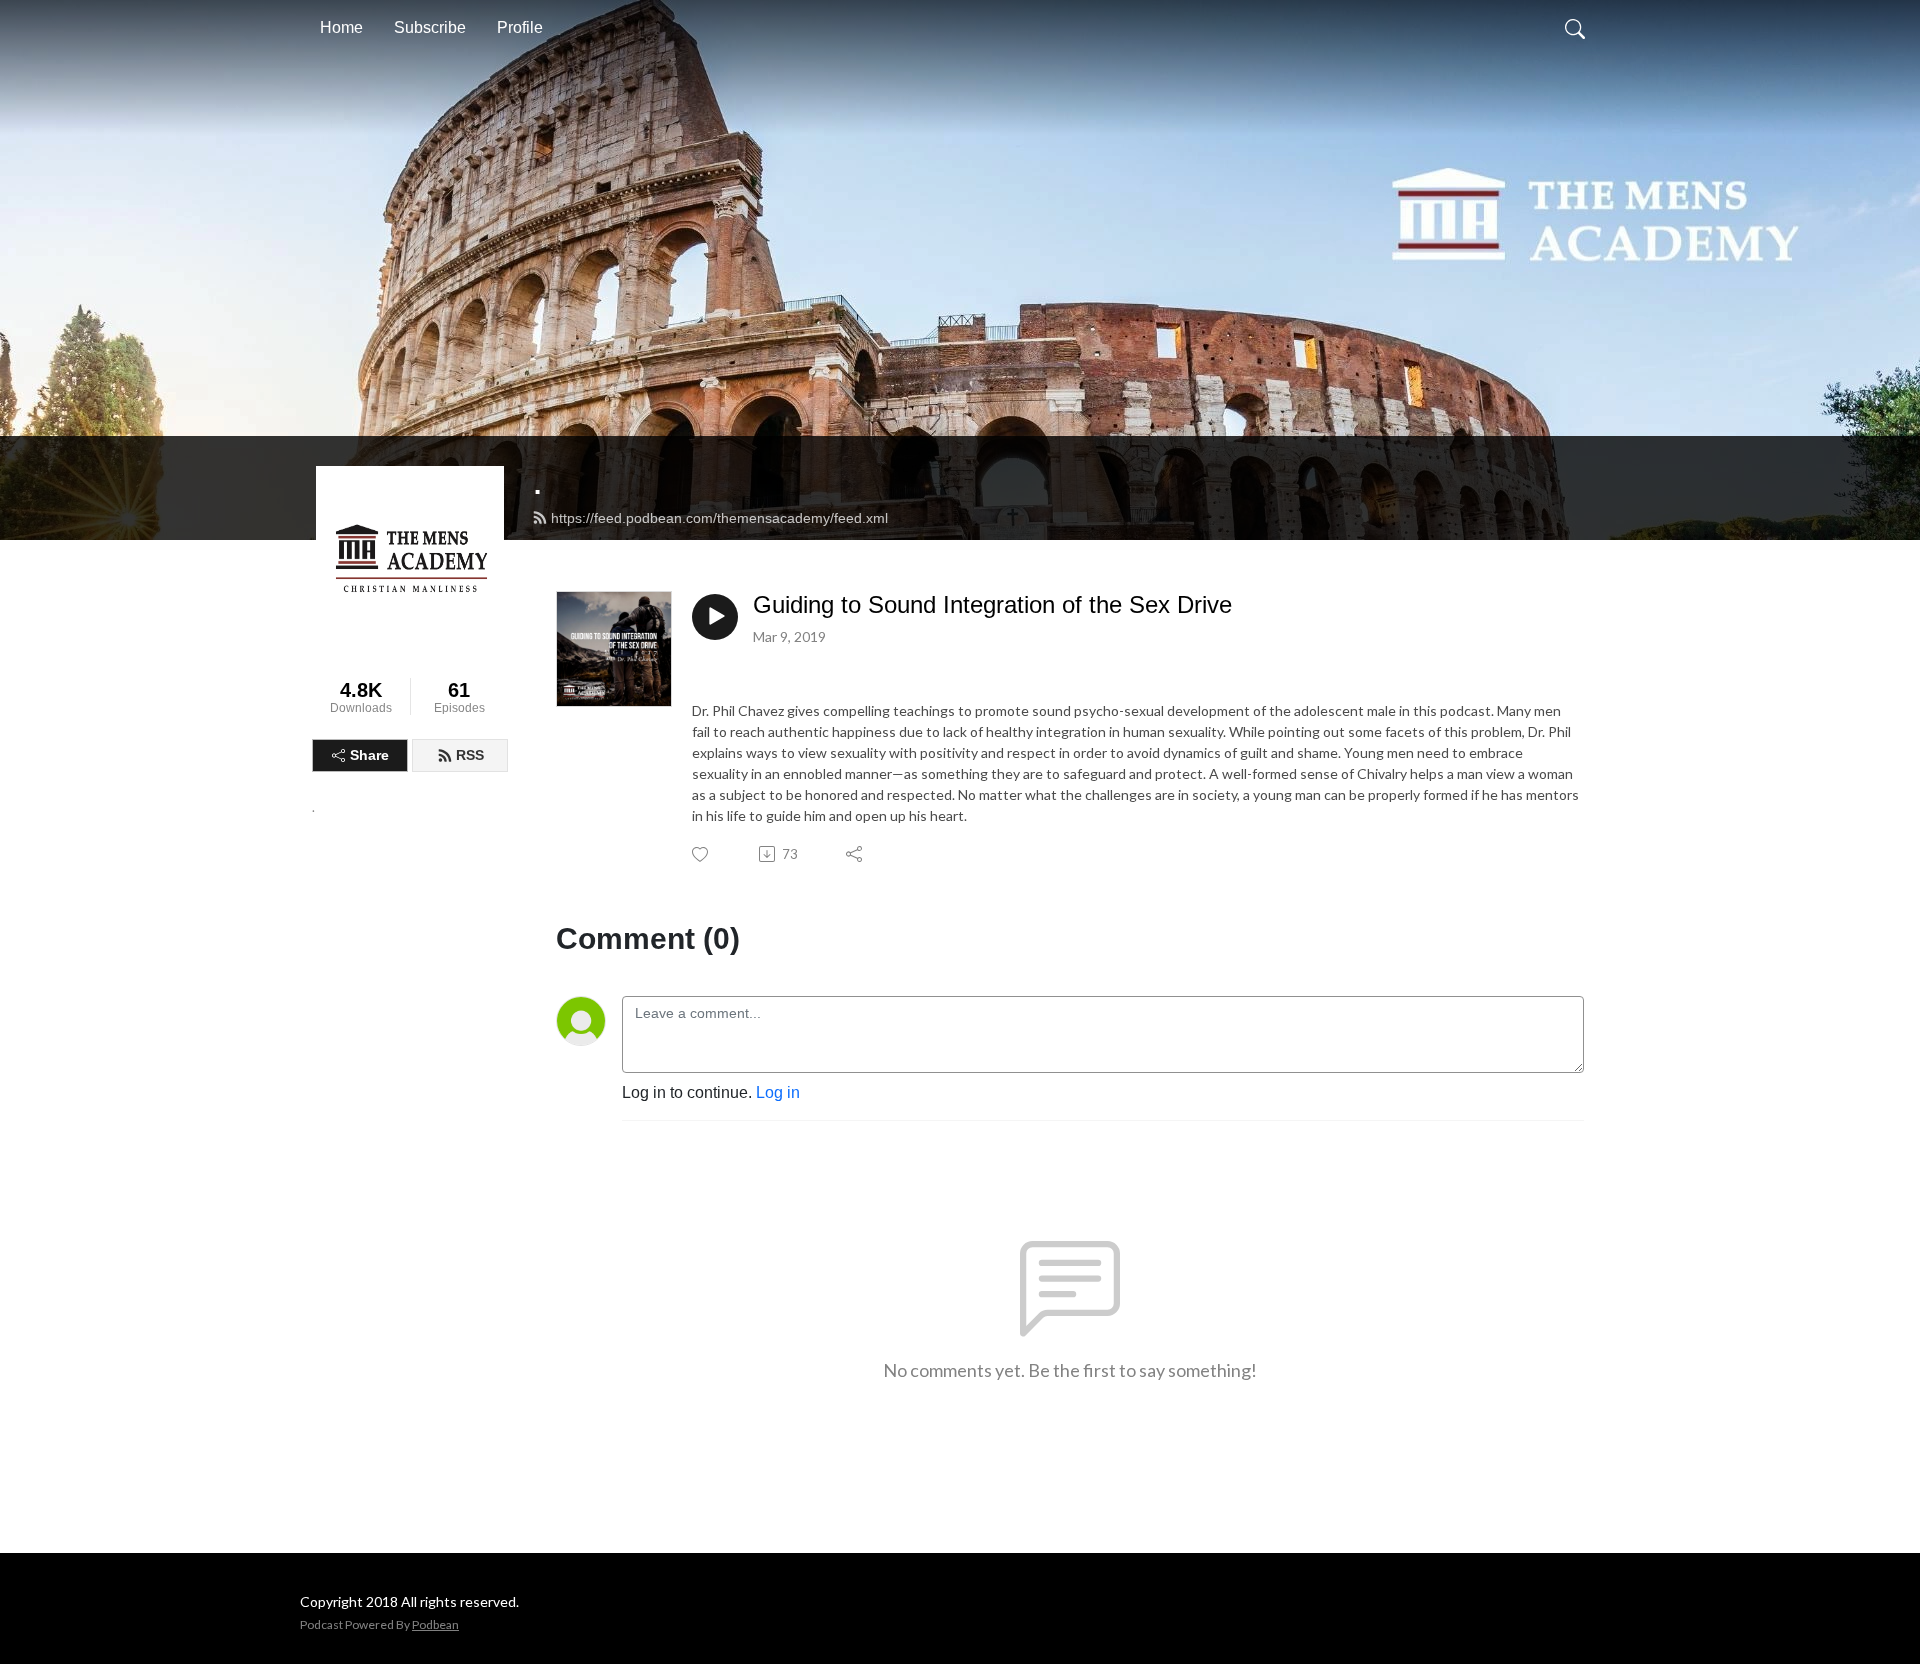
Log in (778, 1092)
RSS (470, 755)
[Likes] (701, 854)
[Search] (1575, 28)
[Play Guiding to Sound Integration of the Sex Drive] (715, 617)
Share (369, 755)
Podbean (435, 1624)
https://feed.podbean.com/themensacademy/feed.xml (719, 518)
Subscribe (430, 27)
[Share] (855, 854)
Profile (520, 27)
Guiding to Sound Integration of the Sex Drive (992, 604)
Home (341, 27)
